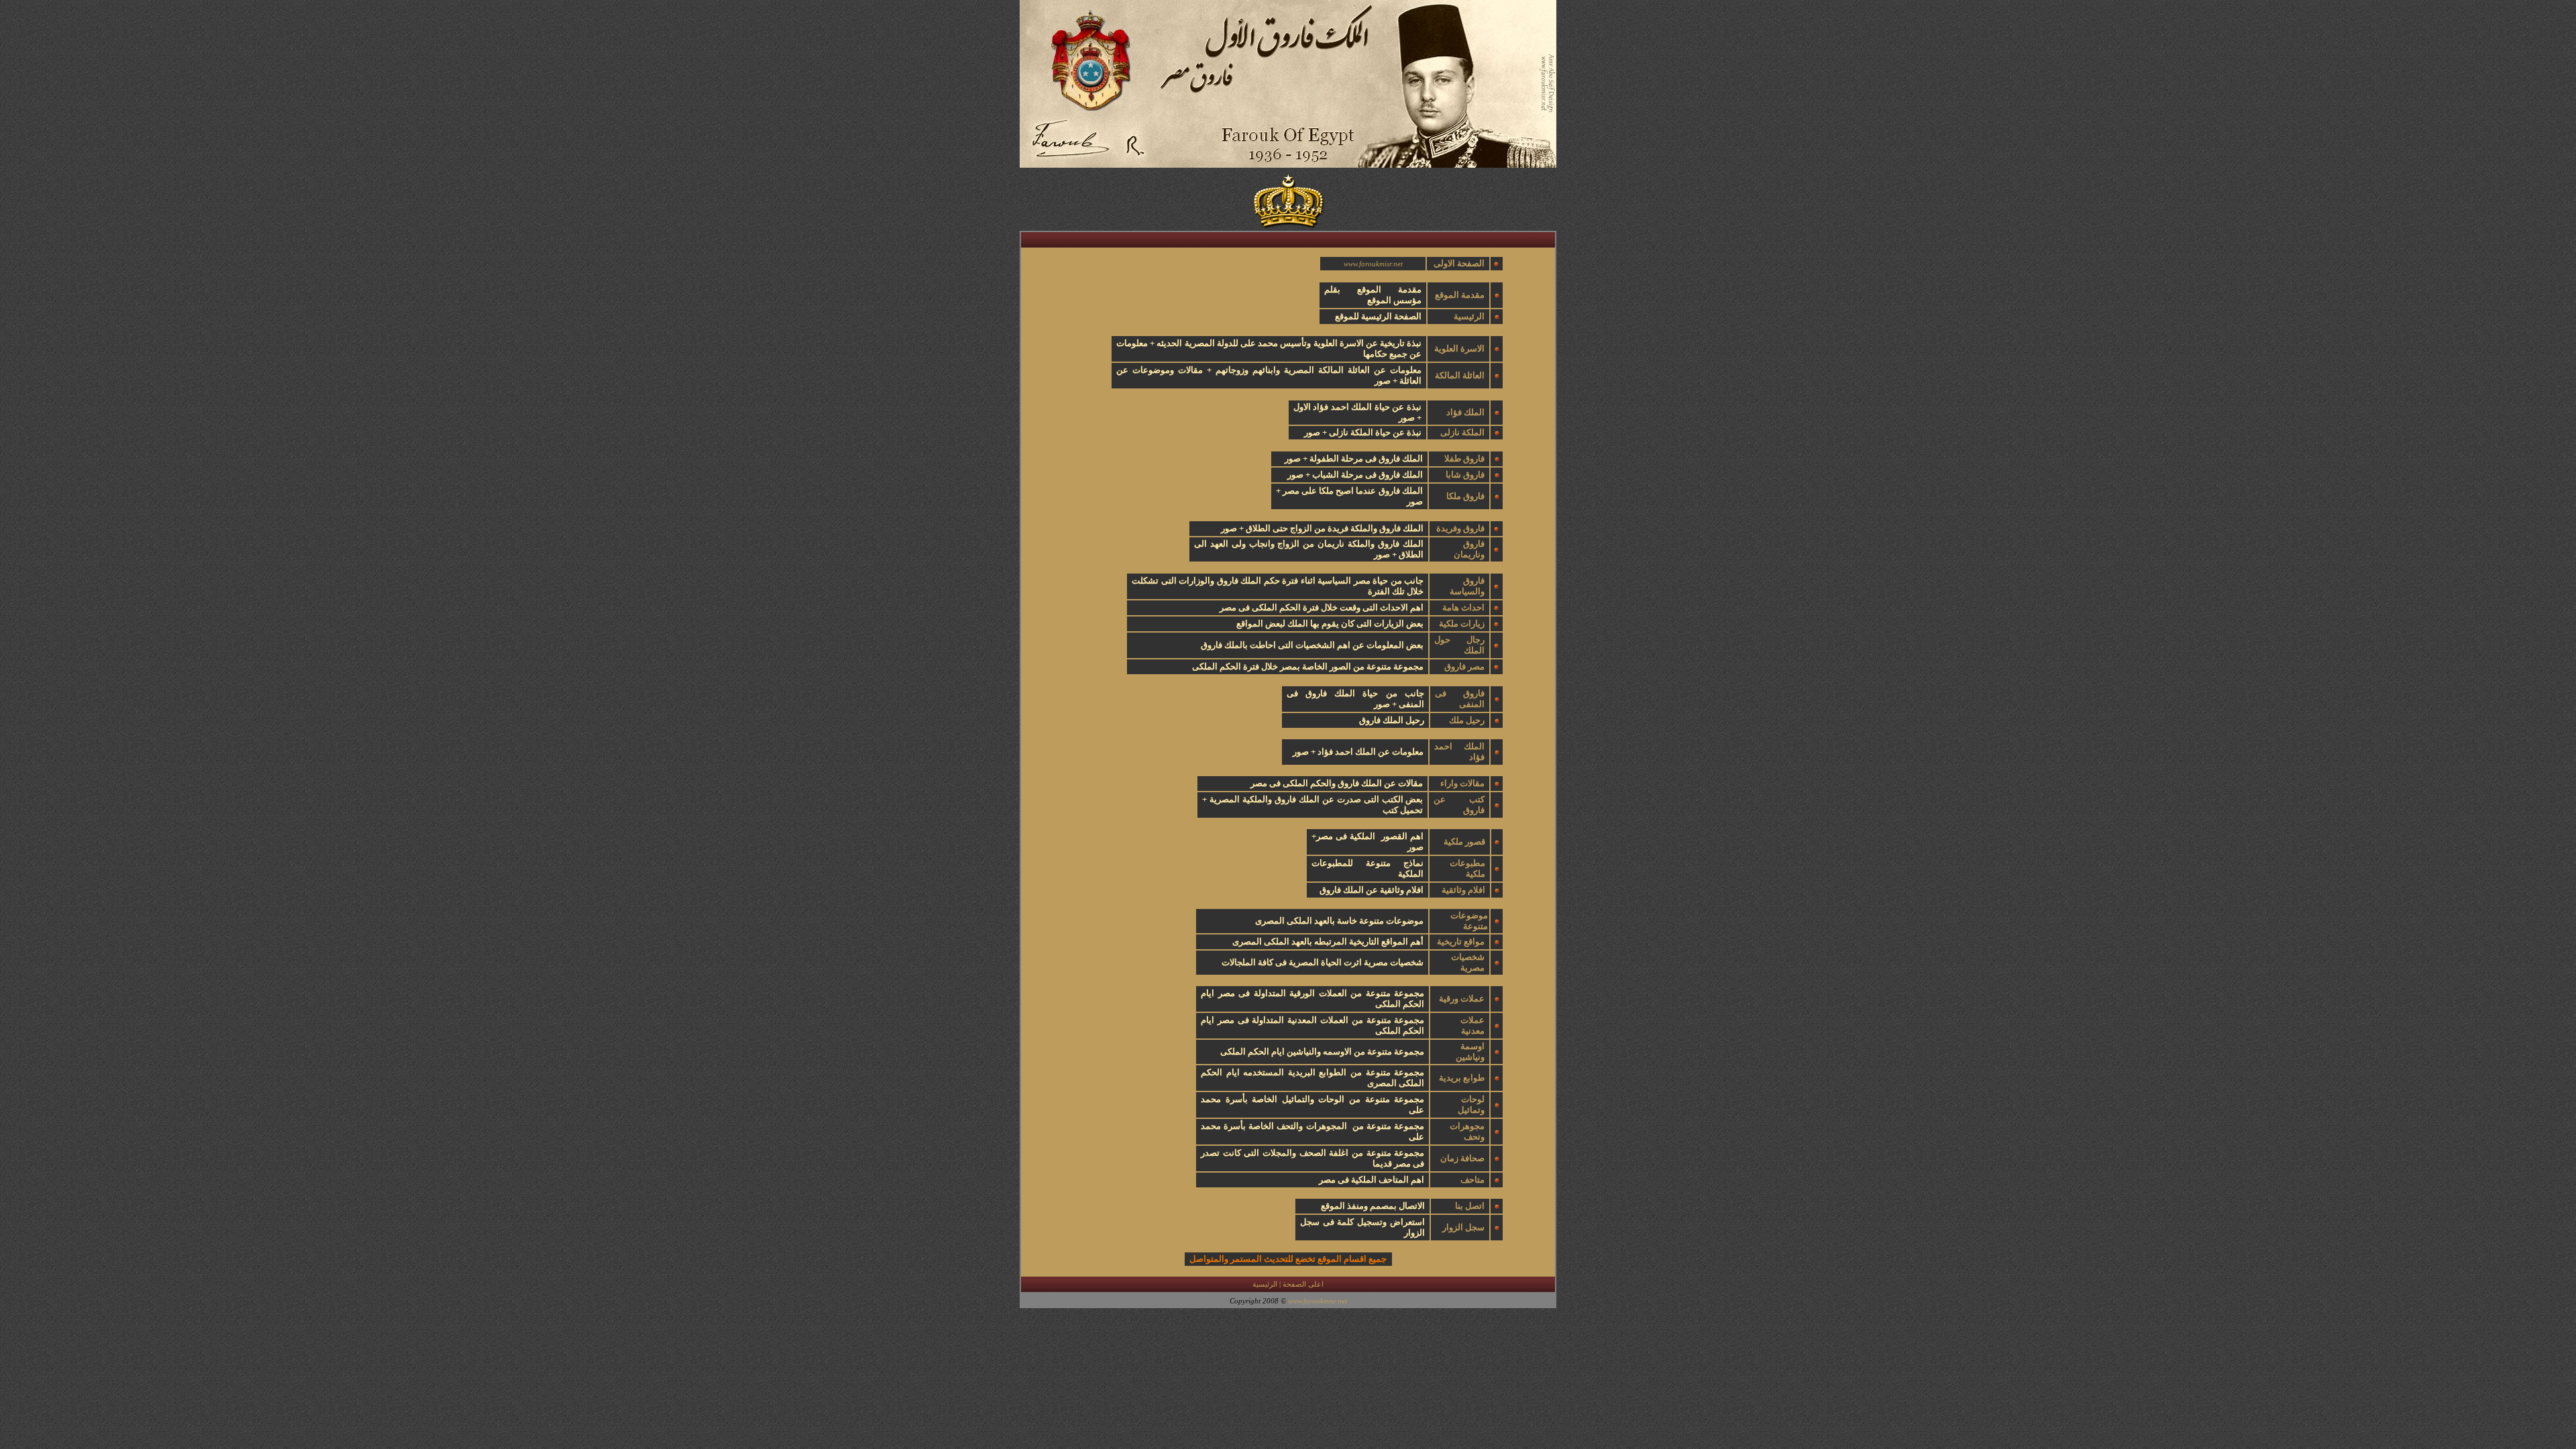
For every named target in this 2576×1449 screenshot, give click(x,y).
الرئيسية (1265, 1284)
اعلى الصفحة (1303, 1284)
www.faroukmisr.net (1373, 264)
